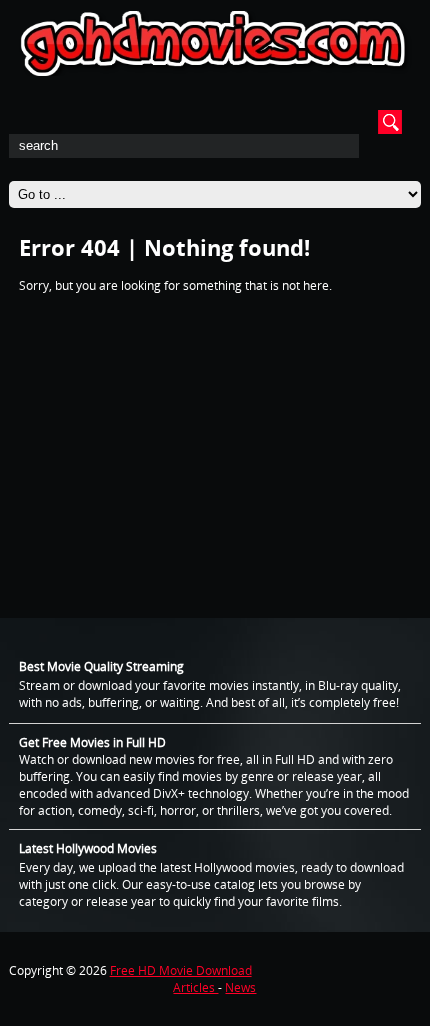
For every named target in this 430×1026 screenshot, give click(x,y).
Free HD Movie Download (181, 970)
